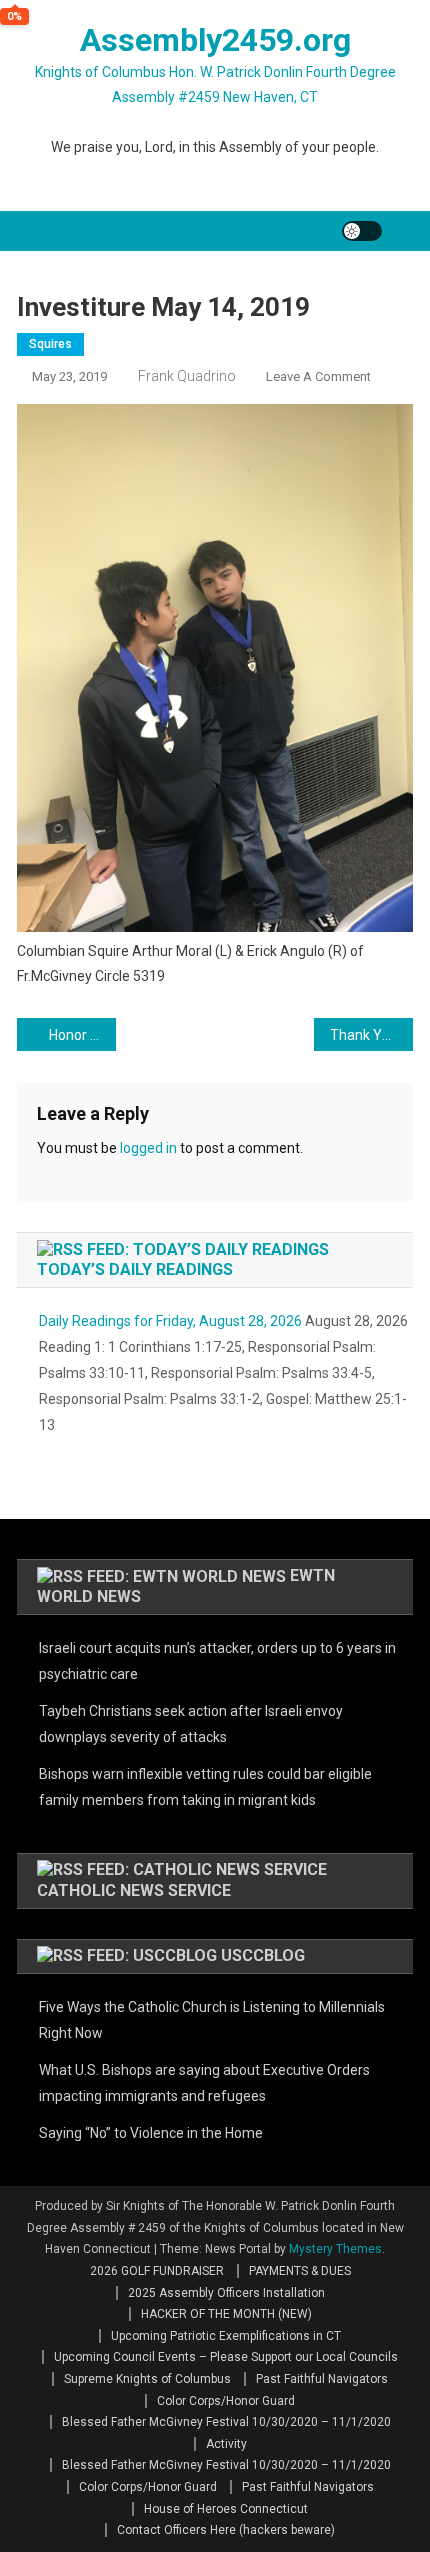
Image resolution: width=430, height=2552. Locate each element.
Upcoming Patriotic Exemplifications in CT (226, 2336)
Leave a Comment (318, 376)
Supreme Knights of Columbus (147, 2379)
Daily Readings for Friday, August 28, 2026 (170, 1321)
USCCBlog (263, 1955)
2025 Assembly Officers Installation (226, 2293)
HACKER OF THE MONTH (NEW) (226, 2314)
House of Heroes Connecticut (226, 2509)
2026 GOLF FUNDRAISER (157, 2271)
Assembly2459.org (215, 40)
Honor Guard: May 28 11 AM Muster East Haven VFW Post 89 (82, 1035)
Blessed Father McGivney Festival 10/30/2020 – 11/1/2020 (226, 2422)
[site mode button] (362, 231)
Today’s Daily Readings (135, 1269)
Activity (226, 2444)
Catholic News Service (134, 1890)
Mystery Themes (335, 2249)
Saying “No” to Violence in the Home (151, 2133)
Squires (50, 344)
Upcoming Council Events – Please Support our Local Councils (226, 2357)
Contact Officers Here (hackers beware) (226, 2530)
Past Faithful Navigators (322, 2379)
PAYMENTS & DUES (300, 2271)
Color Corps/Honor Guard (226, 2401)
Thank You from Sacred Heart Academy (371, 1035)
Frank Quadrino (187, 376)
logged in (148, 1148)
